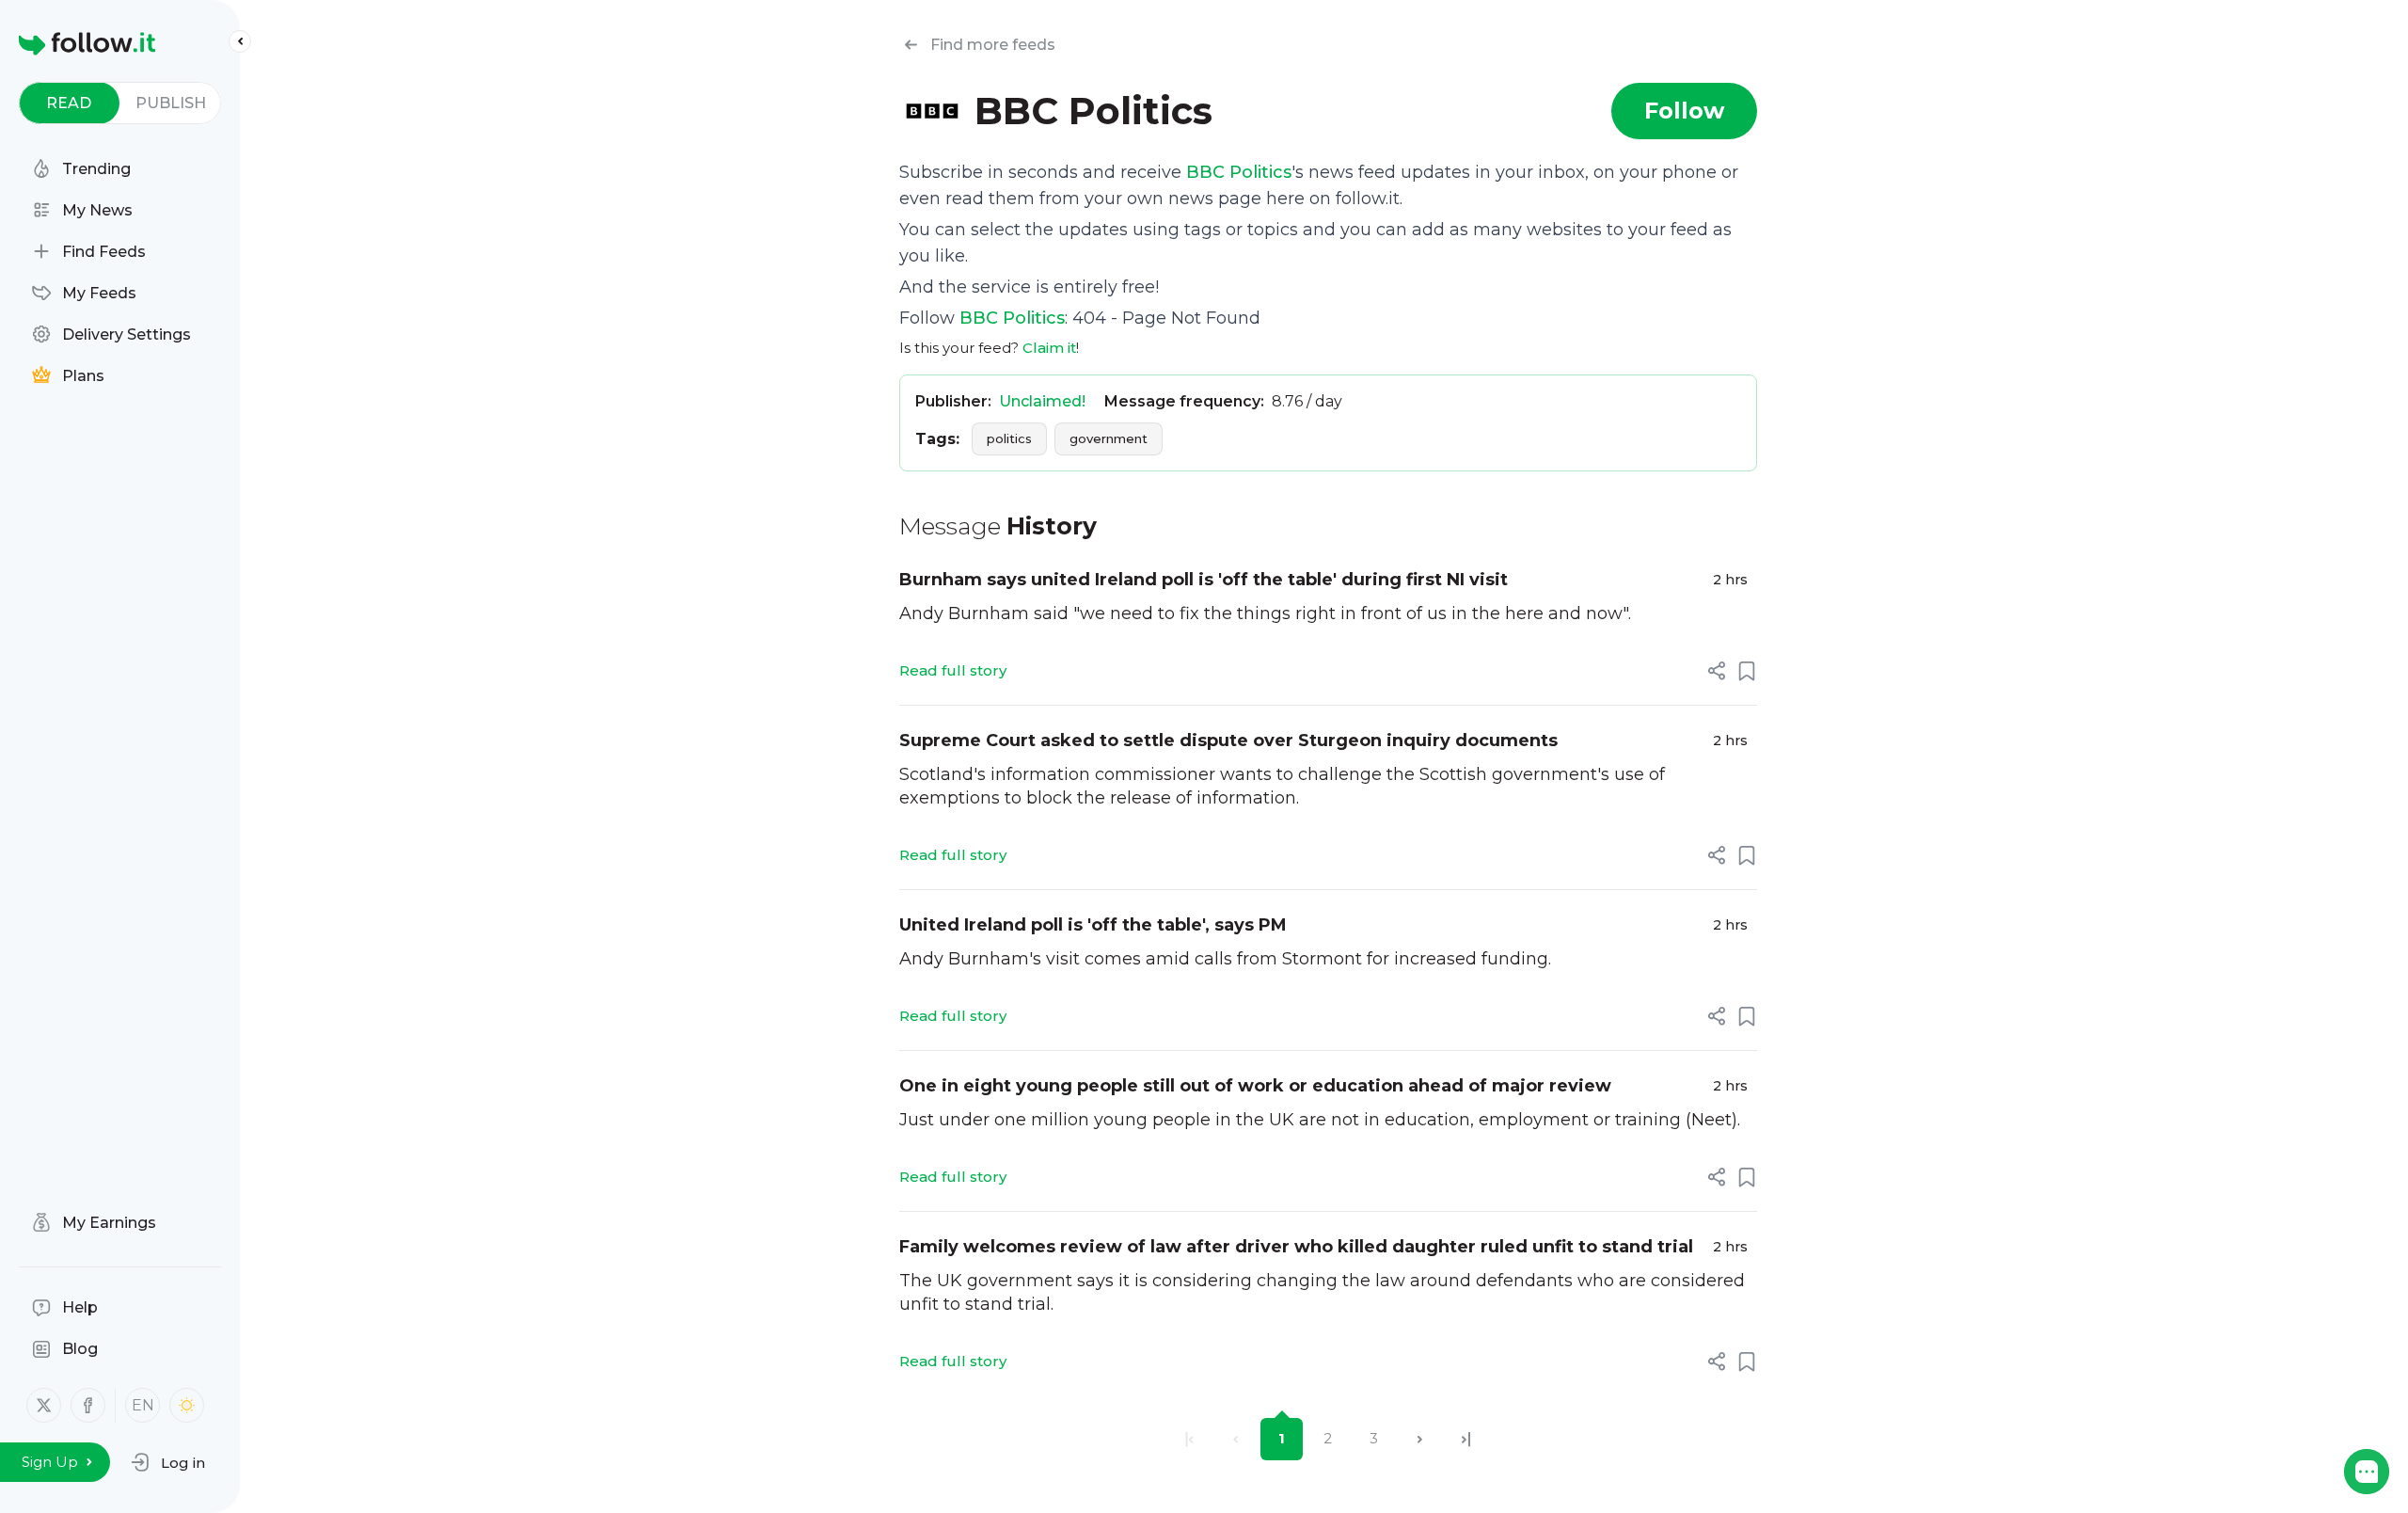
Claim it (1049, 348)
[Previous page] (1236, 1439)
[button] (168, 1462)
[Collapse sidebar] (240, 41)
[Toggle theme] (187, 1405)
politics (1009, 438)
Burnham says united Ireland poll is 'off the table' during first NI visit (1204, 580)
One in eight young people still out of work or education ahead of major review (1255, 1086)
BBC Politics (1239, 172)
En (143, 1405)
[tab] (69, 103)
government (1109, 438)
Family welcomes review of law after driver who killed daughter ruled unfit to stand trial (1296, 1247)
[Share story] (1717, 671)
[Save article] (1747, 671)
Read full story (953, 670)
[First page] (1189, 1439)
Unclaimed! (1042, 401)
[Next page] (1420, 1439)
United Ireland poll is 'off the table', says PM (1093, 925)
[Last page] (1466, 1439)
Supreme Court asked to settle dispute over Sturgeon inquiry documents (1228, 741)
